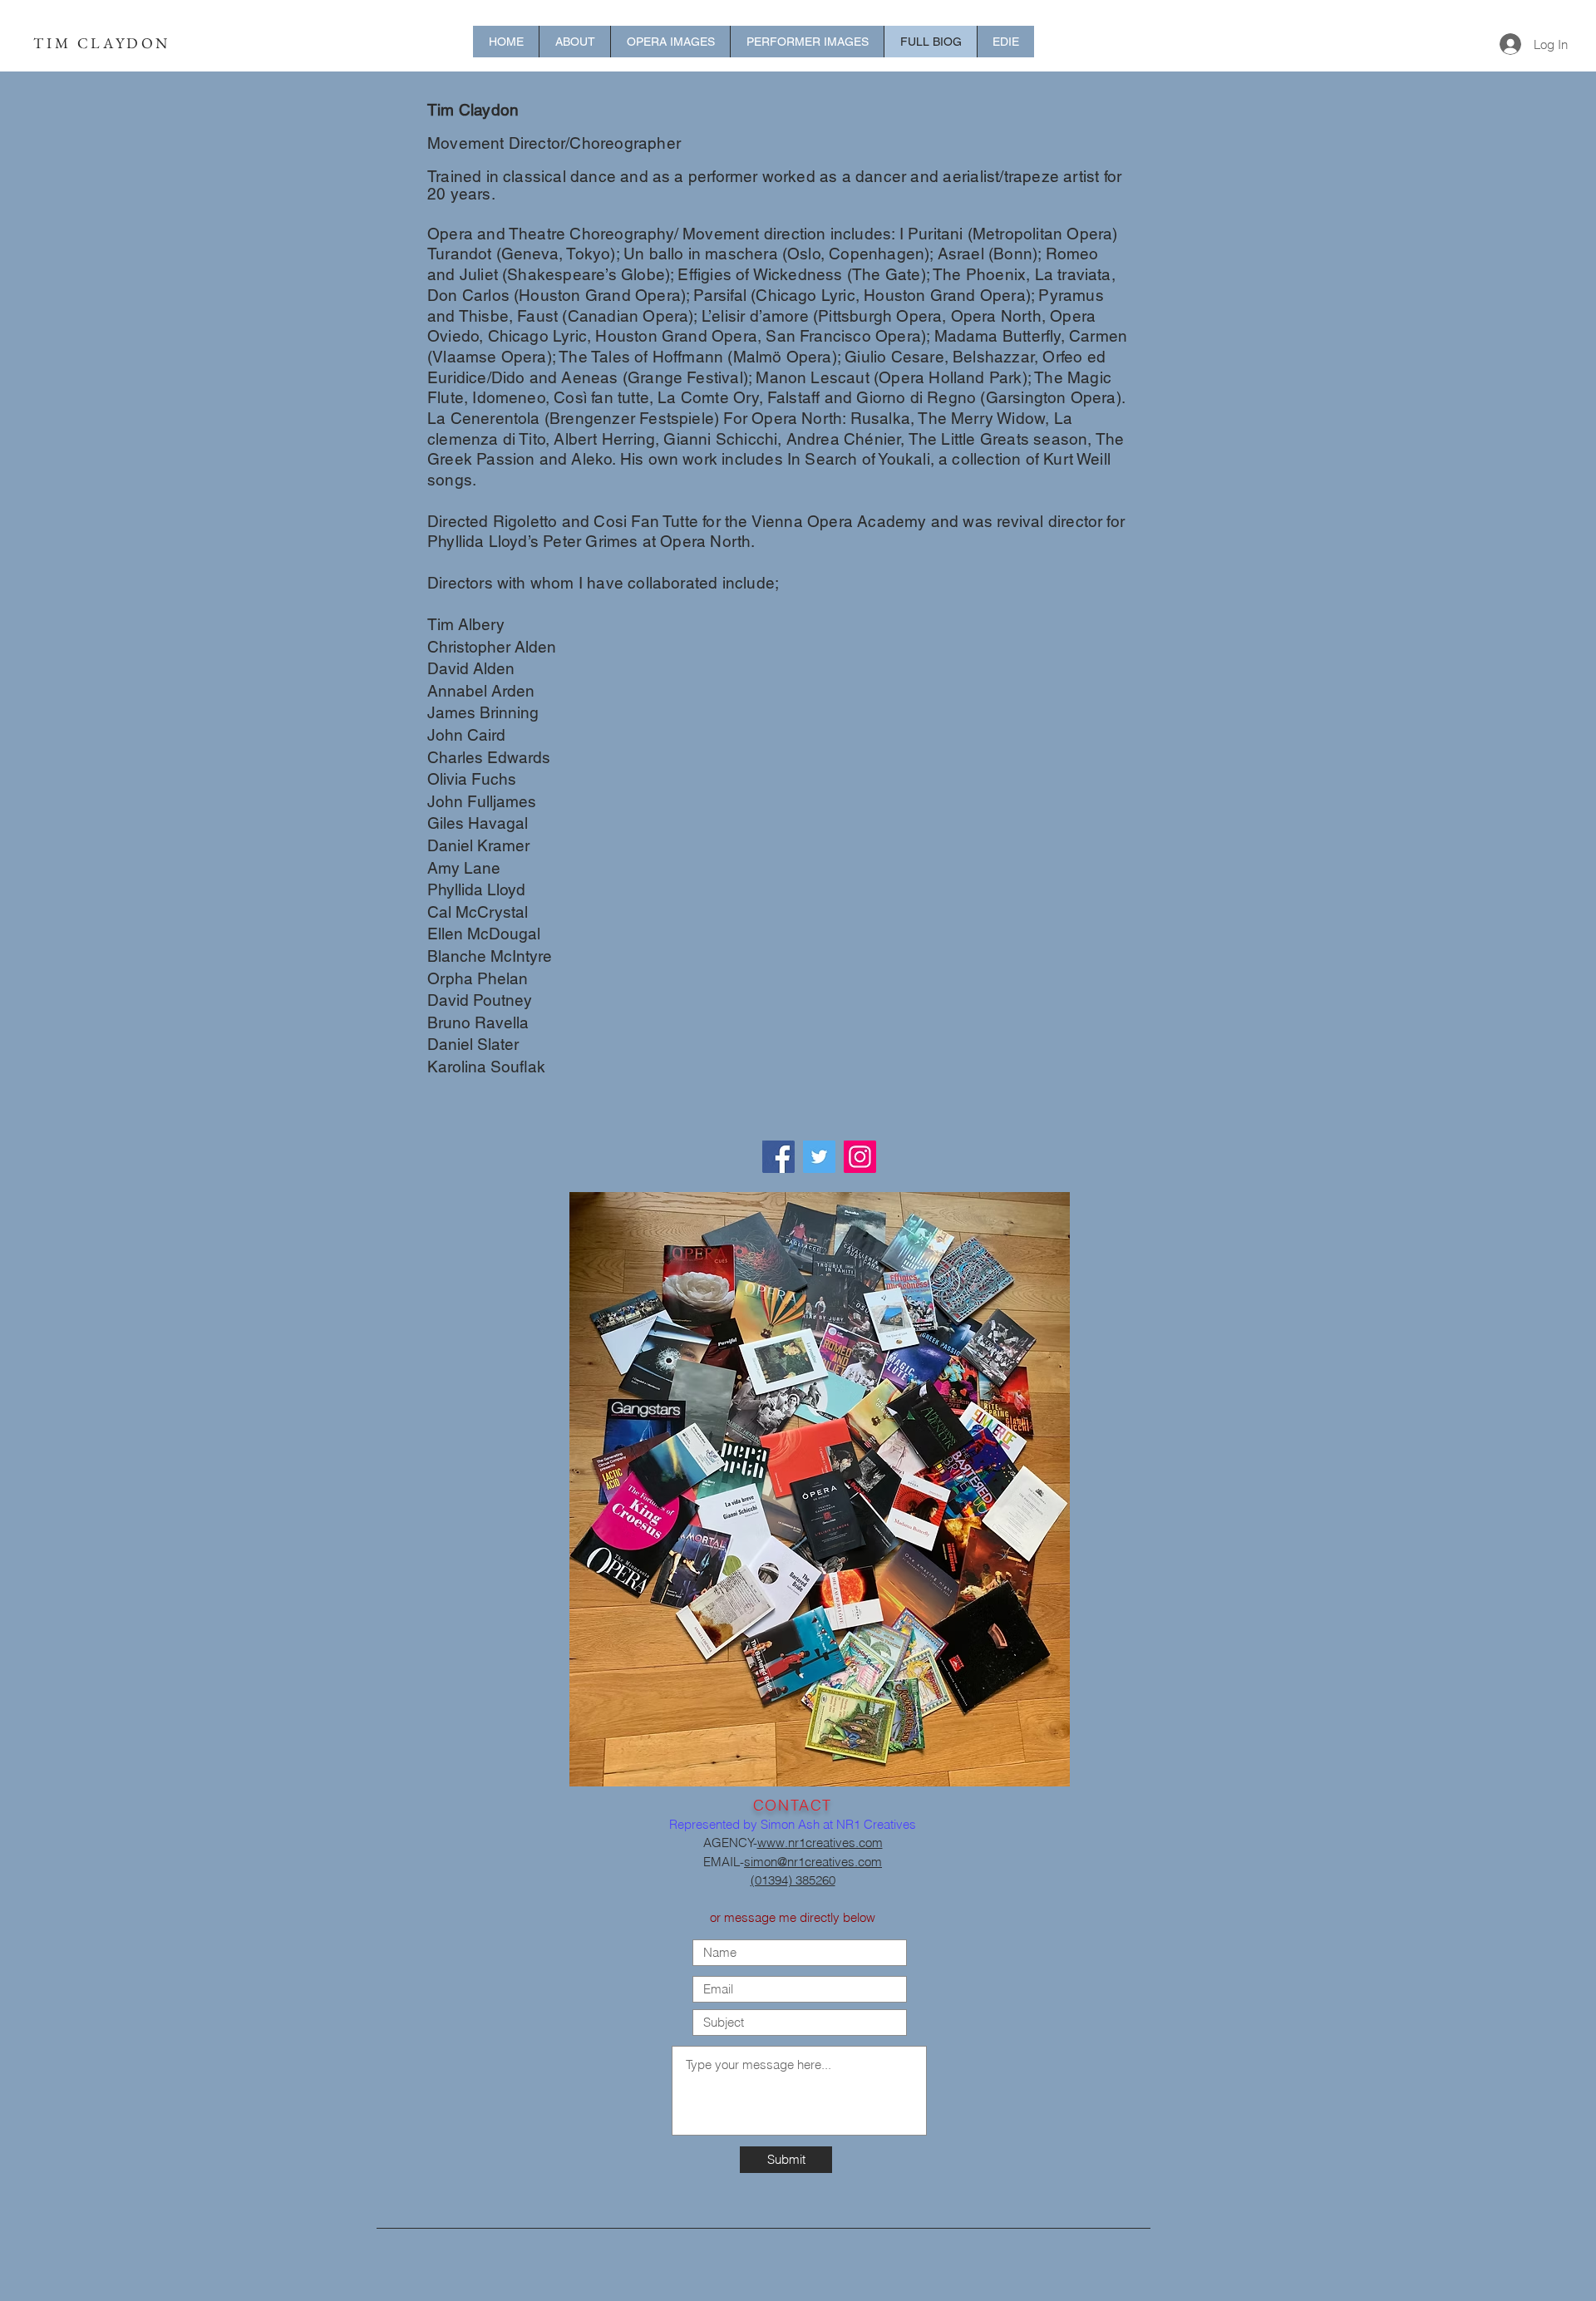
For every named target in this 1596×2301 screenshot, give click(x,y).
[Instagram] (860, 1157)
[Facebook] (778, 1157)
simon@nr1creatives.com (813, 1862)
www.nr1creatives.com (820, 1843)
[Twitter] (819, 1157)
